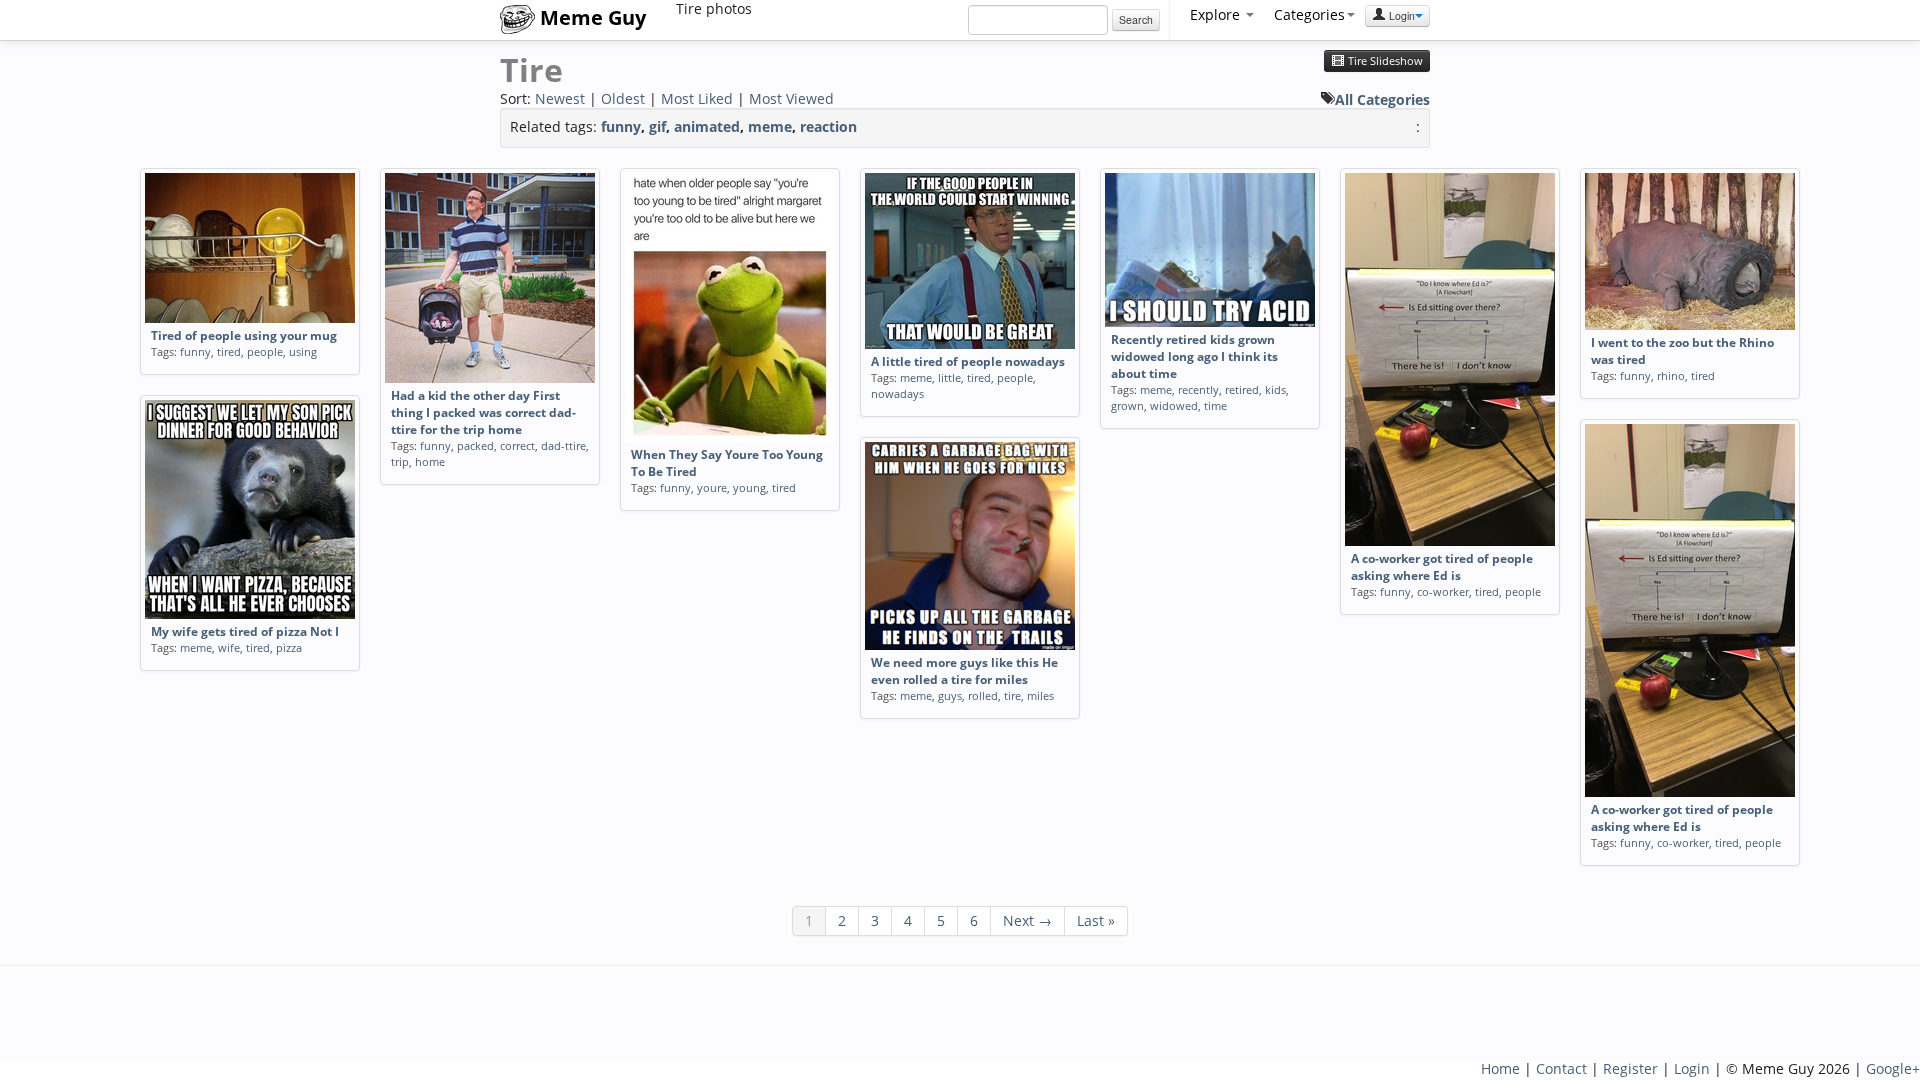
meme (770, 126)
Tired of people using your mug (244, 335)
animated (707, 126)
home (430, 461)
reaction (828, 126)
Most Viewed (791, 98)
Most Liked (697, 98)
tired (229, 351)
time (1215, 405)
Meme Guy (590, 17)
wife (229, 647)
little (949, 377)
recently (1198, 389)
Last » (1096, 920)
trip (400, 461)
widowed (1174, 405)
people (265, 351)
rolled (983, 695)
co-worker (1443, 591)
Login (1400, 15)
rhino (1671, 375)
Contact (1561, 1068)
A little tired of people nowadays (968, 361)
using (303, 351)
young (749, 487)
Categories (1309, 14)
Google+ (1893, 1068)
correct (517, 445)
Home (1500, 1068)
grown (1127, 405)
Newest (560, 98)
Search (1136, 19)
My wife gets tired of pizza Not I (245, 631)
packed (475, 445)
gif (657, 126)
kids (1275, 389)
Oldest (623, 98)
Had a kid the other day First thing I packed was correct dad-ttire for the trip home (483, 412)
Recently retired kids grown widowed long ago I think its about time (1194, 356)
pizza (289, 647)
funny (621, 126)
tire (1012, 695)
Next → (1027, 920)
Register (1630, 1068)
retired (1242, 389)
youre (712, 487)
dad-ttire (563, 445)
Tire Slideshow (1384, 61)
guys (950, 695)
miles (1040, 695)
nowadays (897, 393)
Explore (1217, 14)
